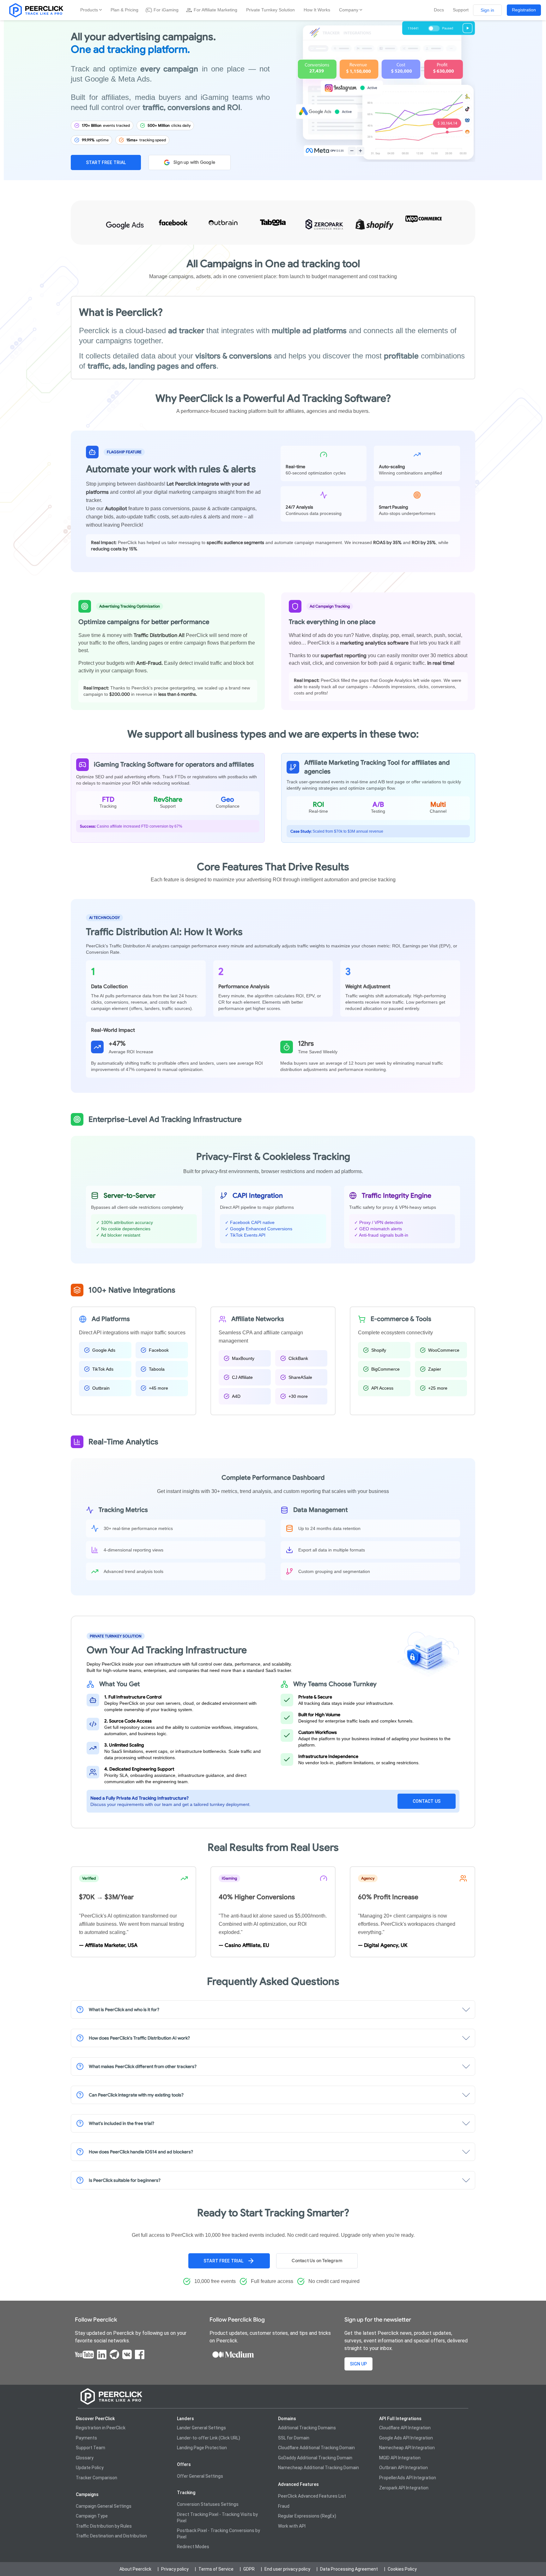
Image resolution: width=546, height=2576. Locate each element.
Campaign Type (92, 2516)
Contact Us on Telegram (317, 2261)
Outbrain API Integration (403, 2468)
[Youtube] (84, 2354)
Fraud (284, 2506)
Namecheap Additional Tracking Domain (318, 2468)
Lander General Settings (201, 2428)
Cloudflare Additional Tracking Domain (316, 2448)
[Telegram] (114, 2354)
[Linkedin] (102, 2354)
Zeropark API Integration (404, 2488)
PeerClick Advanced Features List (312, 2496)
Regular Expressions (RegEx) (307, 2516)
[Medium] (233, 2354)
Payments (86, 2438)
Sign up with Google (194, 162)
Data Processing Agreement (349, 2569)
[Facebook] (140, 2354)
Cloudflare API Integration (405, 2428)
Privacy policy (175, 2569)
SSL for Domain (294, 2438)
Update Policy (90, 2468)
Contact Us (427, 1801)
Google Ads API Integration (406, 2438)
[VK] (127, 2354)
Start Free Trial (223, 2261)
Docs (439, 10)
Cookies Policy (402, 2569)
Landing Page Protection (202, 2448)
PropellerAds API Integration (408, 2478)
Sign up (358, 2364)
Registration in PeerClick (101, 2428)
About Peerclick (135, 2569)
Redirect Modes (193, 2547)
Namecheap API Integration (407, 2448)
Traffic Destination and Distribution (111, 2536)
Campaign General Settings (104, 2506)
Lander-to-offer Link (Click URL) (209, 2438)
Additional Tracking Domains (307, 2428)
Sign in (487, 10)
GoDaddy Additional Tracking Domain (315, 2458)
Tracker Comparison (97, 2478)
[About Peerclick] (35, 10)
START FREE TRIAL (106, 162)
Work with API (292, 2526)
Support (461, 10)
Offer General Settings (200, 2476)
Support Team (91, 2448)
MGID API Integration (400, 2458)
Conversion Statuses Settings (208, 2504)
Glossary (85, 2458)
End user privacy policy (287, 2569)
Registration (524, 10)
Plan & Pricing (124, 10)
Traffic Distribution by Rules (104, 2526)
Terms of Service (216, 2569)
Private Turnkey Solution (270, 10)
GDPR (249, 2569)
